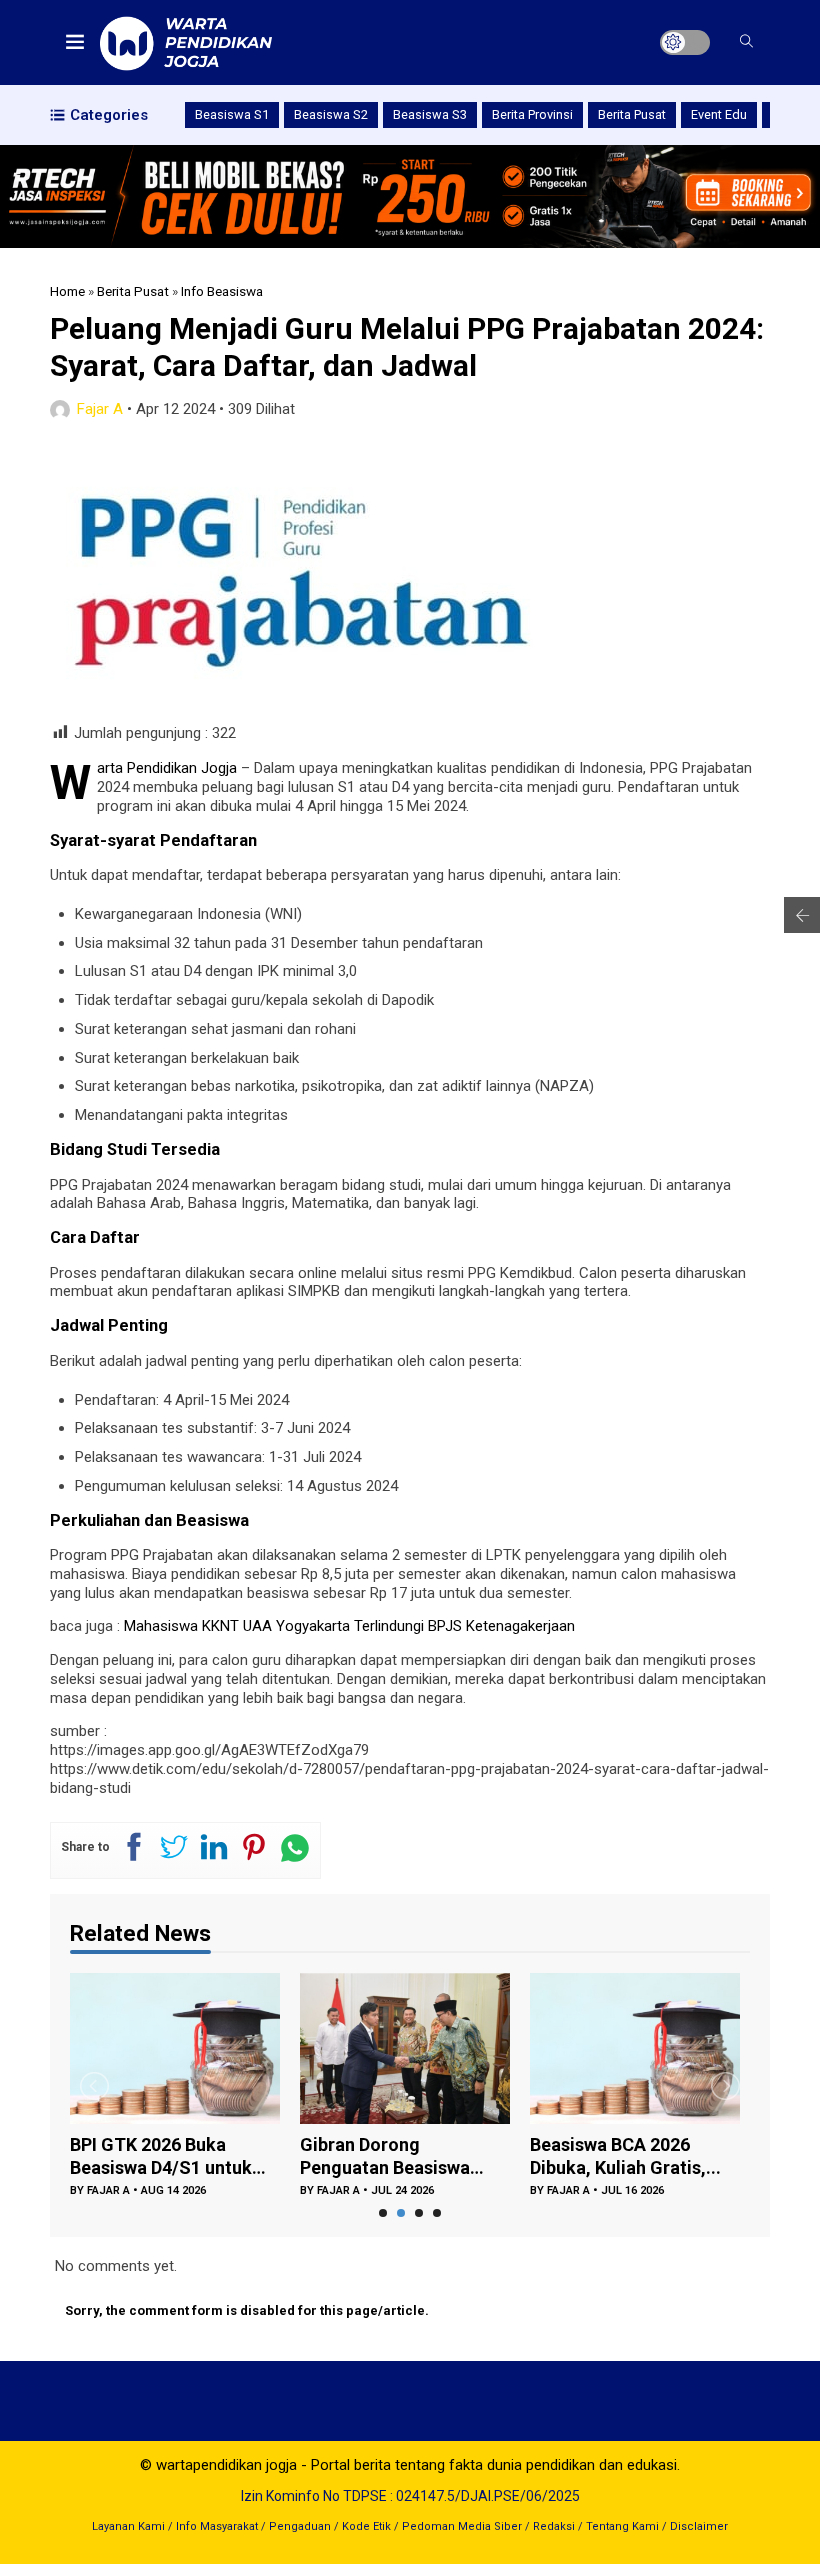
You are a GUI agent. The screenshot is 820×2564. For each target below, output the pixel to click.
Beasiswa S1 (232, 114)
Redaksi (554, 2526)
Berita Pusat (632, 114)
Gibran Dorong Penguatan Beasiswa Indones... (385, 2156)
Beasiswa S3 (430, 114)
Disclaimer (699, 2526)
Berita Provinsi (532, 114)
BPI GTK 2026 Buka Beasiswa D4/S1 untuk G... (161, 2156)
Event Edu (719, 114)
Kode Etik (366, 2526)
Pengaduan (300, 2526)
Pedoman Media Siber (462, 2526)
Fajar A (100, 409)
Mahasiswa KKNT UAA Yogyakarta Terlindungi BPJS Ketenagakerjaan (347, 1626)
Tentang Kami (622, 2526)
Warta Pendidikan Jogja (167, 768)
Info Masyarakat (217, 2526)
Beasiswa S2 (331, 114)
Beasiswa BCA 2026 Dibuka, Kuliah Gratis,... (625, 2156)
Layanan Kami (128, 2526)
